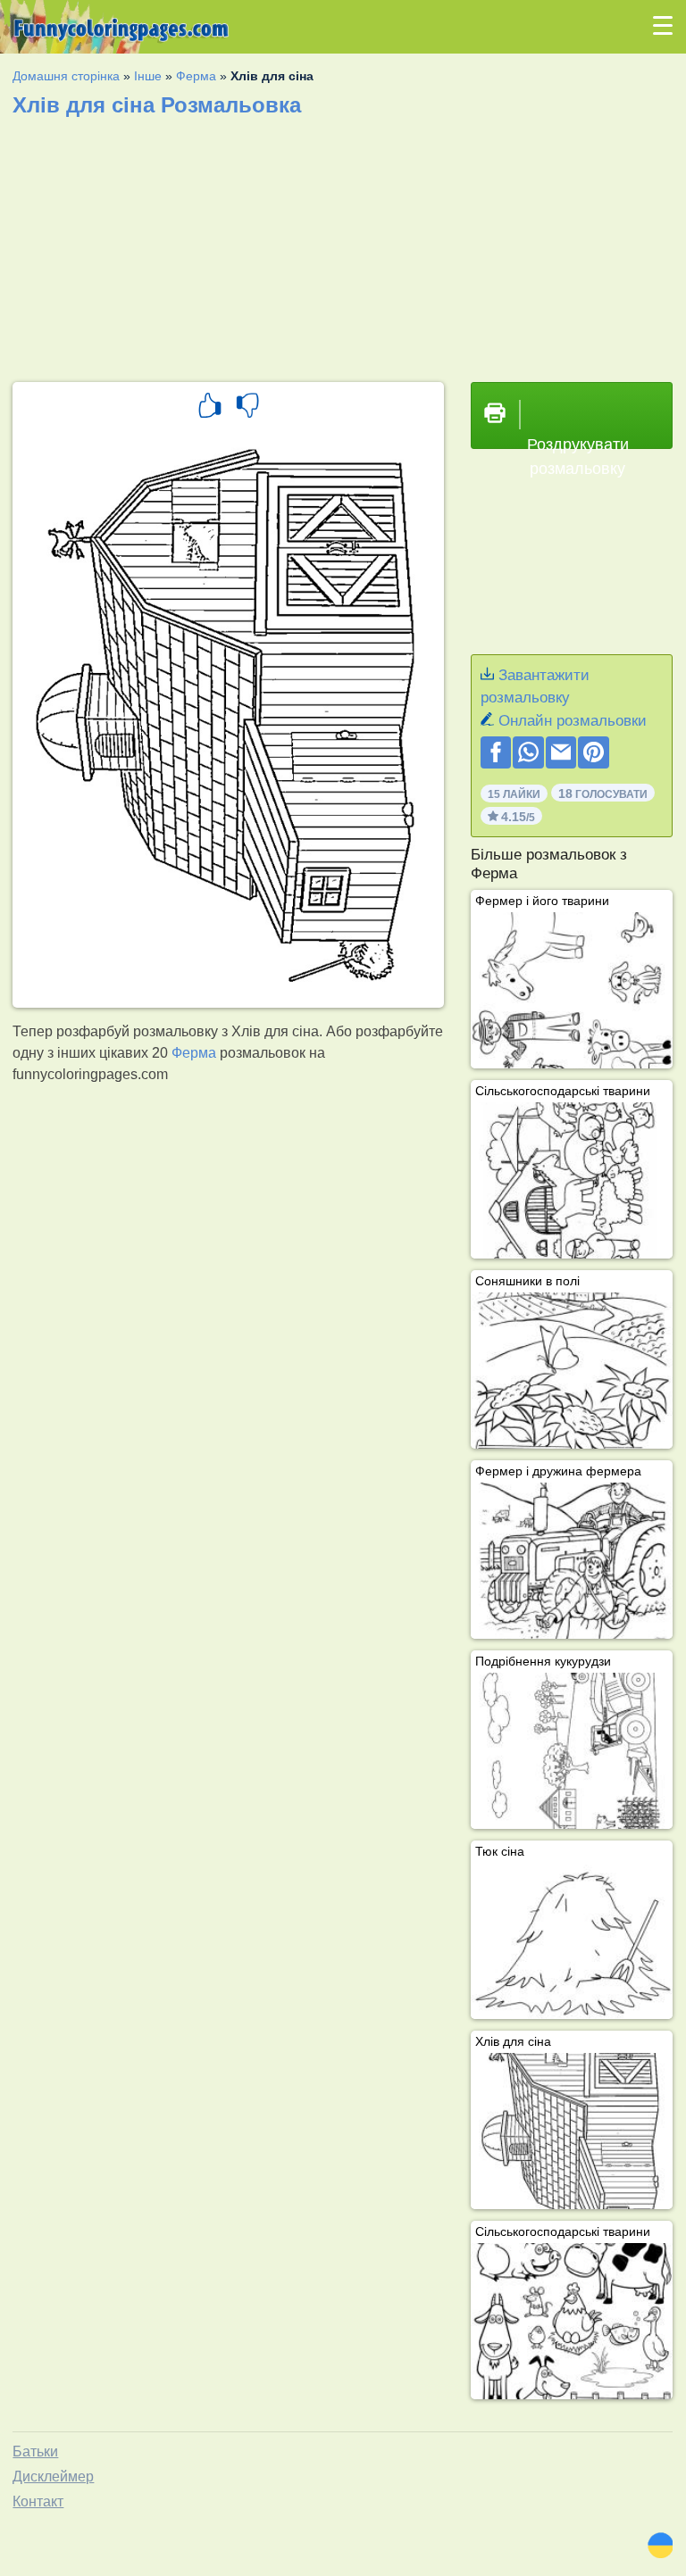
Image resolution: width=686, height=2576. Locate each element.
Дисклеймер (53, 2476)
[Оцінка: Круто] (210, 408)
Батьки (35, 2451)
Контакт (38, 2501)
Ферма (196, 76)
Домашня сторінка (66, 76)
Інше (148, 76)
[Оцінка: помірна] (247, 408)
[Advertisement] (343, 244)
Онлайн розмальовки (573, 721)
